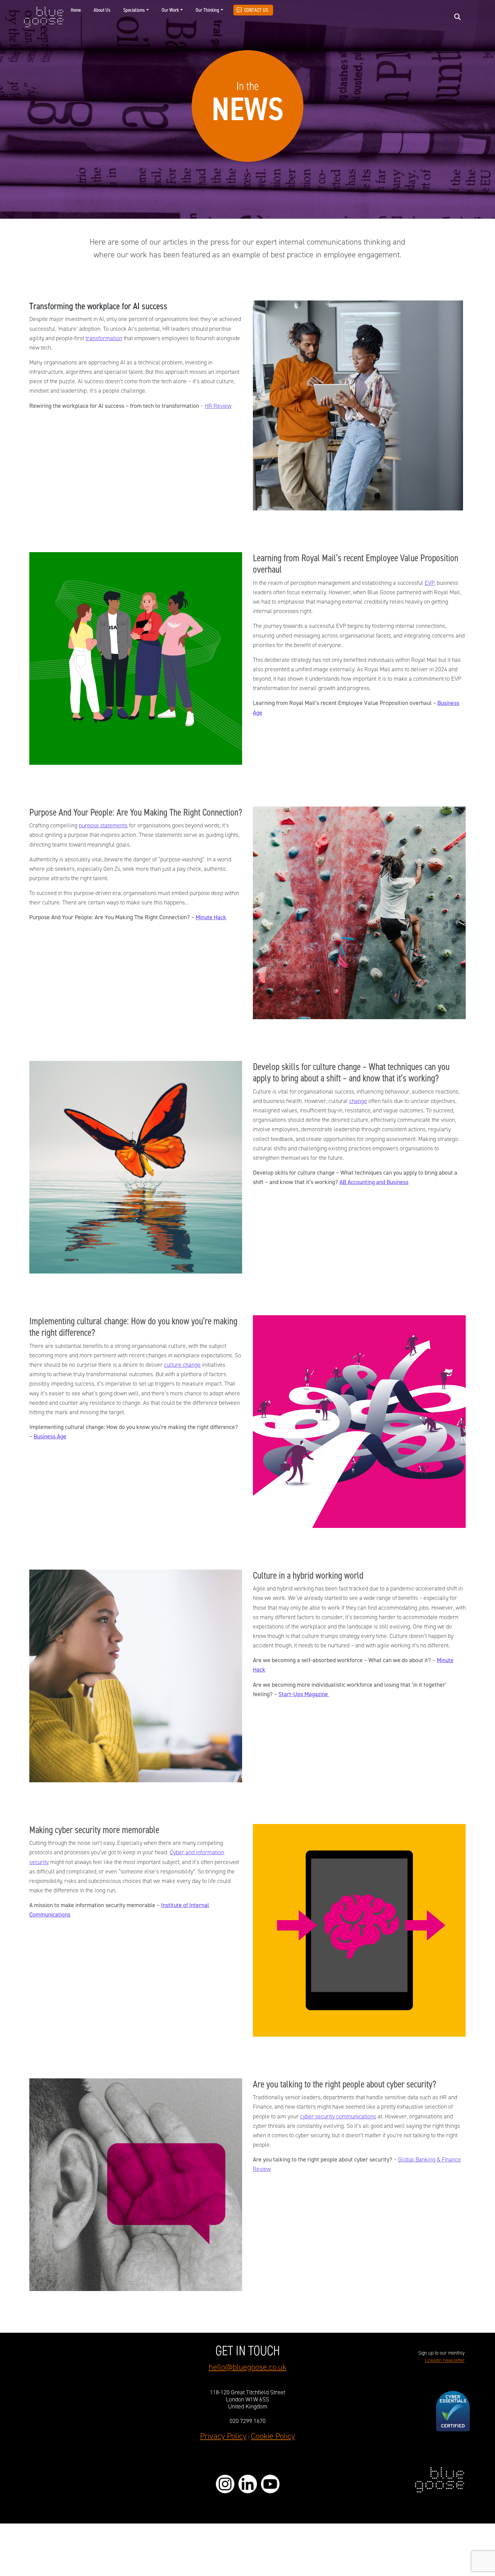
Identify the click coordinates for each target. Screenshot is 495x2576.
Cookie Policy (273, 2436)
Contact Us (256, 10)
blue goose (44, 17)
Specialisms (134, 10)
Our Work (170, 10)
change (358, 1101)
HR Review (218, 406)
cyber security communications (338, 2116)
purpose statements (103, 825)
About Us (102, 10)
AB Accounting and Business (374, 1182)
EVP (430, 583)
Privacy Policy (223, 2436)
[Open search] (457, 17)
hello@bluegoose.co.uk (248, 2367)
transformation (104, 338)
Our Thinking (207, 10)
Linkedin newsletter (445, 2360)
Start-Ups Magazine (304, 1694)
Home (76, 10)
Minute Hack (211, 917)
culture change (182, 1365)
